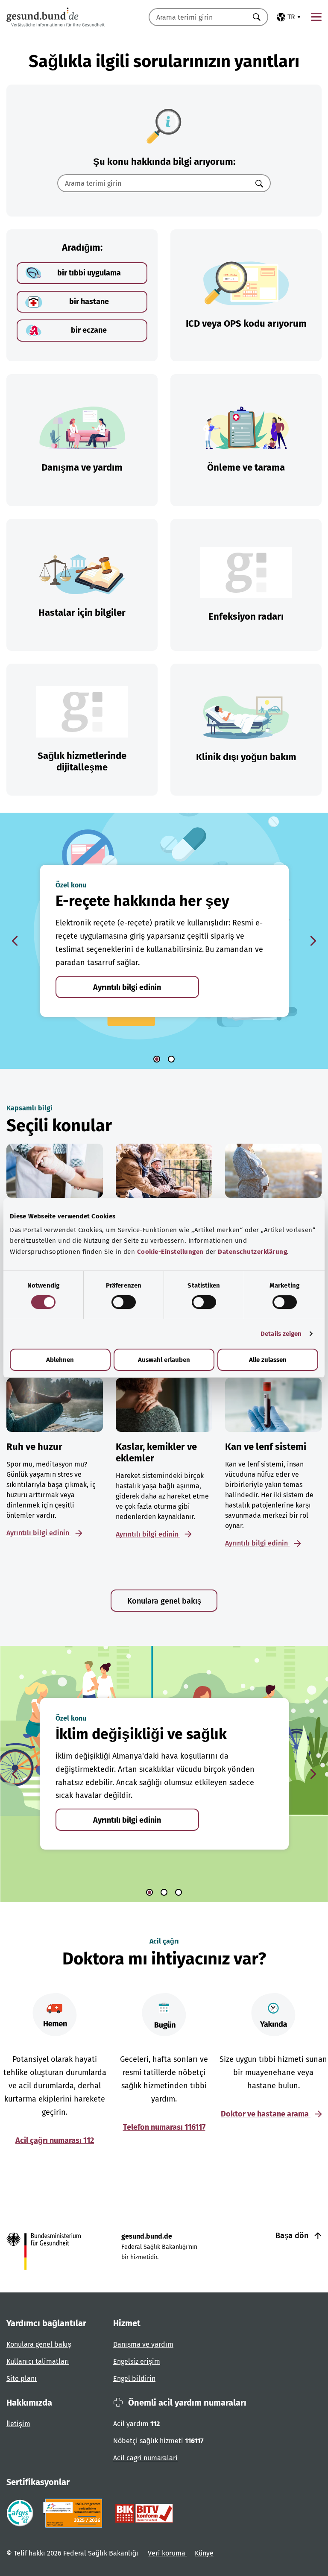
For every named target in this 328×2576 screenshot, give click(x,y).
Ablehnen (60, 1360)
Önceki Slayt (15, 941)
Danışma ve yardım (143, 2344)
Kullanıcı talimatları (38, 2361)
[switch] (124, 1302)
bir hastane (89, 302)
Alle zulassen (268, 1360)
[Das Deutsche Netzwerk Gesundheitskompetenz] (75, 2513)
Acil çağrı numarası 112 (55, 2140)
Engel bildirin (134, 2378)
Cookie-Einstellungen (170, 1252)
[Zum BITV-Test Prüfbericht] (144, 2513)
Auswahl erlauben (164, 1360)
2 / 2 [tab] (171, 1059)
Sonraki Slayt (313, 941)
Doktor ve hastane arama (266, 2114)
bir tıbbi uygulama (89, 273)
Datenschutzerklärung (252, 1252)
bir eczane (89, 330)
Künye (204, 2553)
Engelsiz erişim (137, 2361)
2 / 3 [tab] (164, 1892)
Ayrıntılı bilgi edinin (127, 987)
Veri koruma (167, 2553)
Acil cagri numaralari (145, 2458)
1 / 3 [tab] (149, 1892)
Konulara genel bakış (164, 1601)
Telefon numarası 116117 (164, 2127)
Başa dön (293, 2236)
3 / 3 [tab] (179, 1892)
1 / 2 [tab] (157, 1059)
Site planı (22, 2378)
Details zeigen (281, 1334)
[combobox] (198, 17)
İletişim (18, 2424)
